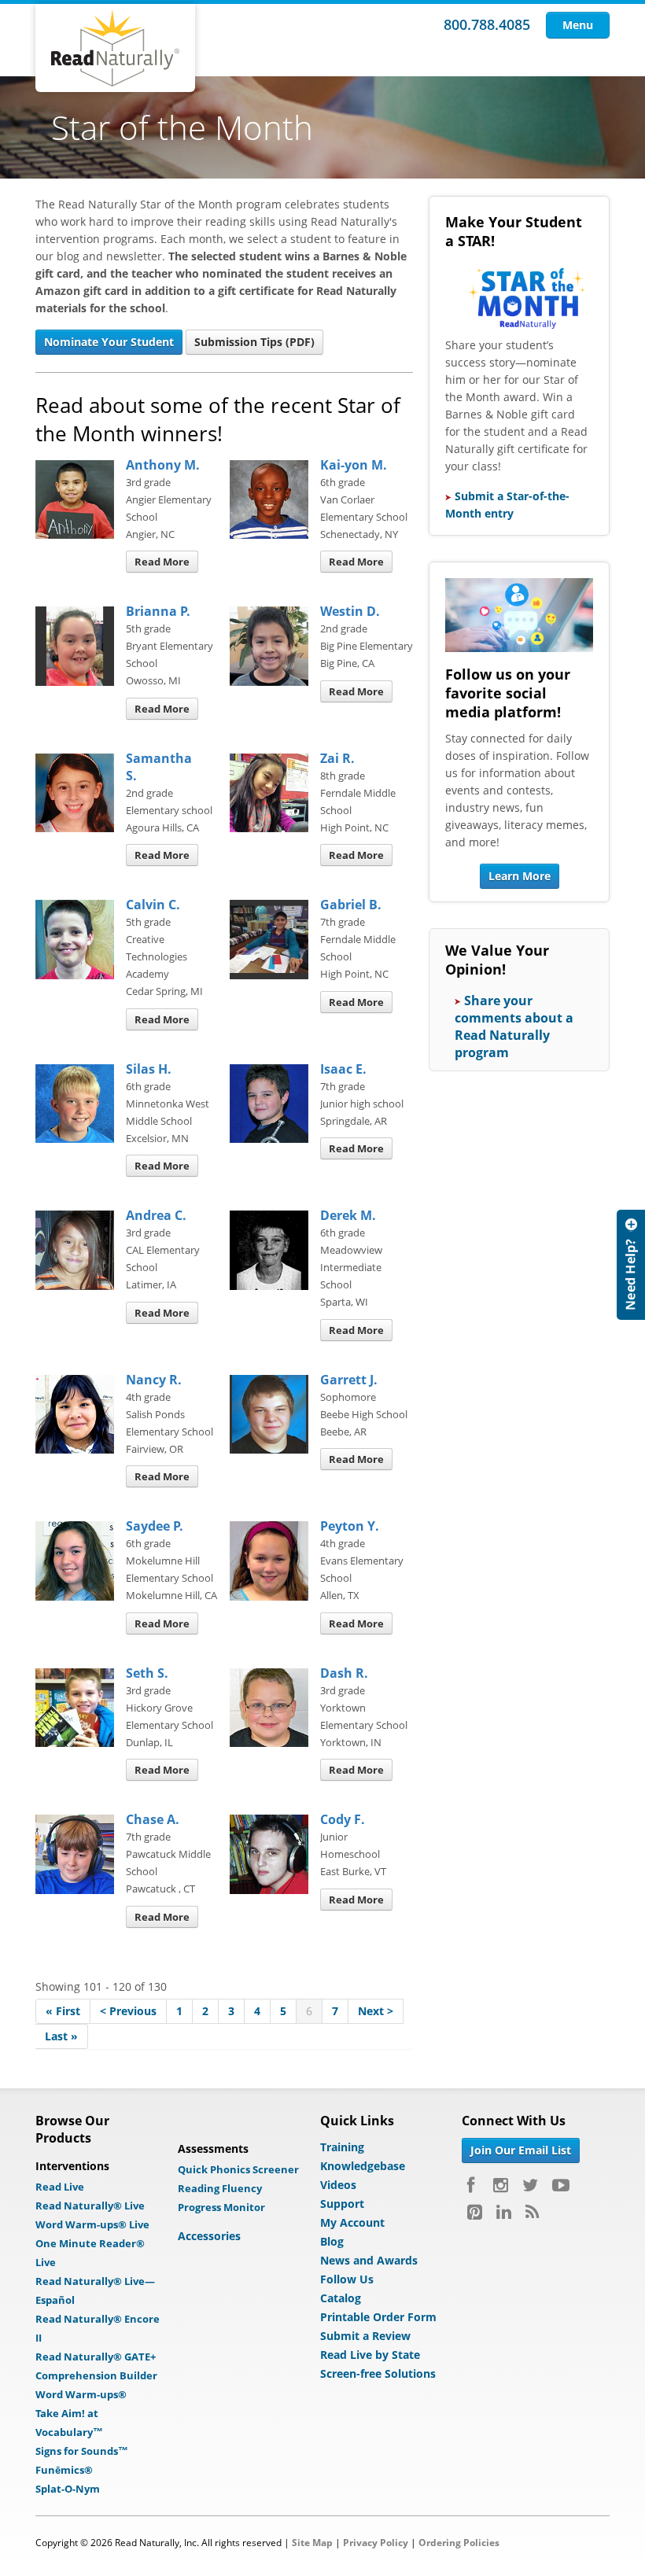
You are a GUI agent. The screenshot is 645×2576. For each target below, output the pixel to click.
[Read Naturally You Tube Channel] (561, 2185)
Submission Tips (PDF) (254, 342)
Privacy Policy (376, 2543)
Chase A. (153, 1819)
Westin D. (350, 611)
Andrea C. (156, 1215)
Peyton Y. (350, 1526)
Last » (61, 2036)
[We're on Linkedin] (504, 2212)
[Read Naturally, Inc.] (115, 48)
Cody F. (343, 1819)
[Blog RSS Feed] (532, 2212)
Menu (578, 25)
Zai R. (337, 758)
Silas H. (149, 1069)
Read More (162, 562)
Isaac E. (343, 1069)
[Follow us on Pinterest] (475, 2212)
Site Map (312, 2543)
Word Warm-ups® (81, 2394)
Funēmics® (64, 2470)
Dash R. (344, 1673)
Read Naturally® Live (90, 2206)
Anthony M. (163, 465)
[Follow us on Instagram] (501, 2185)
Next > (376, 2011)
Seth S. (147, 1673)
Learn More (520, 876)
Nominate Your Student (109, 342)
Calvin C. (153, 905)
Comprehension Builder (96, 2375)
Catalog (341, 2298)
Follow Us (347, 2279)
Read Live (60, 2187)
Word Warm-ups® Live (92, 2224)
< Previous (128, 2011)
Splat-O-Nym (68, 2489)
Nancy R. (154, 1380)
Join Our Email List (521, 2150)
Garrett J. (349, 1380)
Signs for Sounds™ (82, 2451)
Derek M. (348, 1215)
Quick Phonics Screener (238, 2169)
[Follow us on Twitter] (530, 2185)
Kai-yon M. (354, 465)
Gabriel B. (351, 905)
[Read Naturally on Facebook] (473, 2185)
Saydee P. (155, 1526)
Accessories (209, 2236)
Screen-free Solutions (378, 2373)
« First (63, 2011)
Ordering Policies (459, 2543)
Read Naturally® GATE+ (96, 2357)
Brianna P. (158, 611)
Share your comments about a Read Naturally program (514, 1026)
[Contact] (631, 1265)
